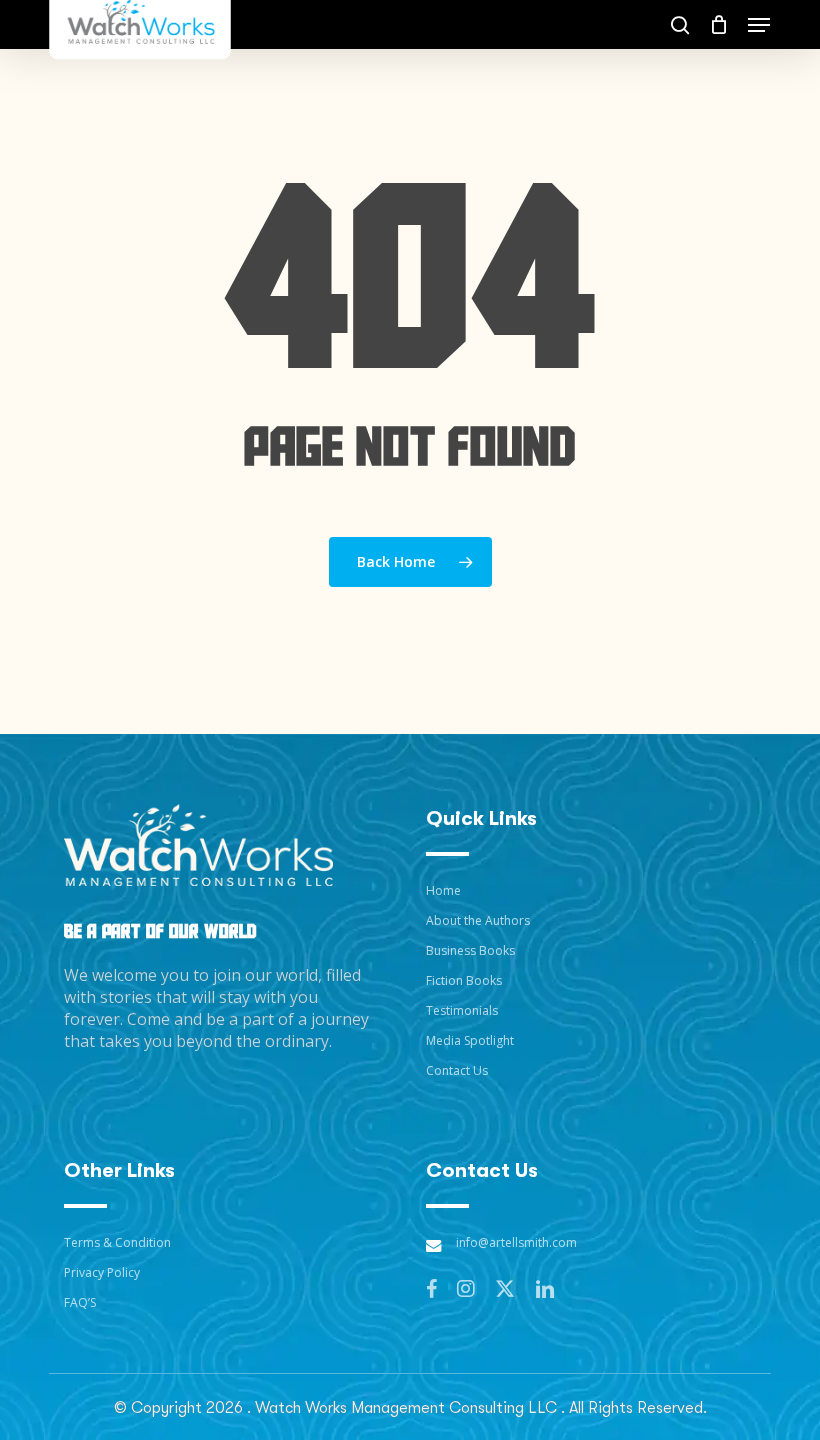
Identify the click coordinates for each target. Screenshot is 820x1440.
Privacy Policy (102, 1272)
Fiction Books (464, 980)
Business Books (470, 950)
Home (443, 890)
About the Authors (478, 920)
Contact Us (457, 1070)
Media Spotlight (470, 1040)
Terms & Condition (117, 1242)
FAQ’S (80, 1302)
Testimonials (462, 1010)
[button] (759, 25)
